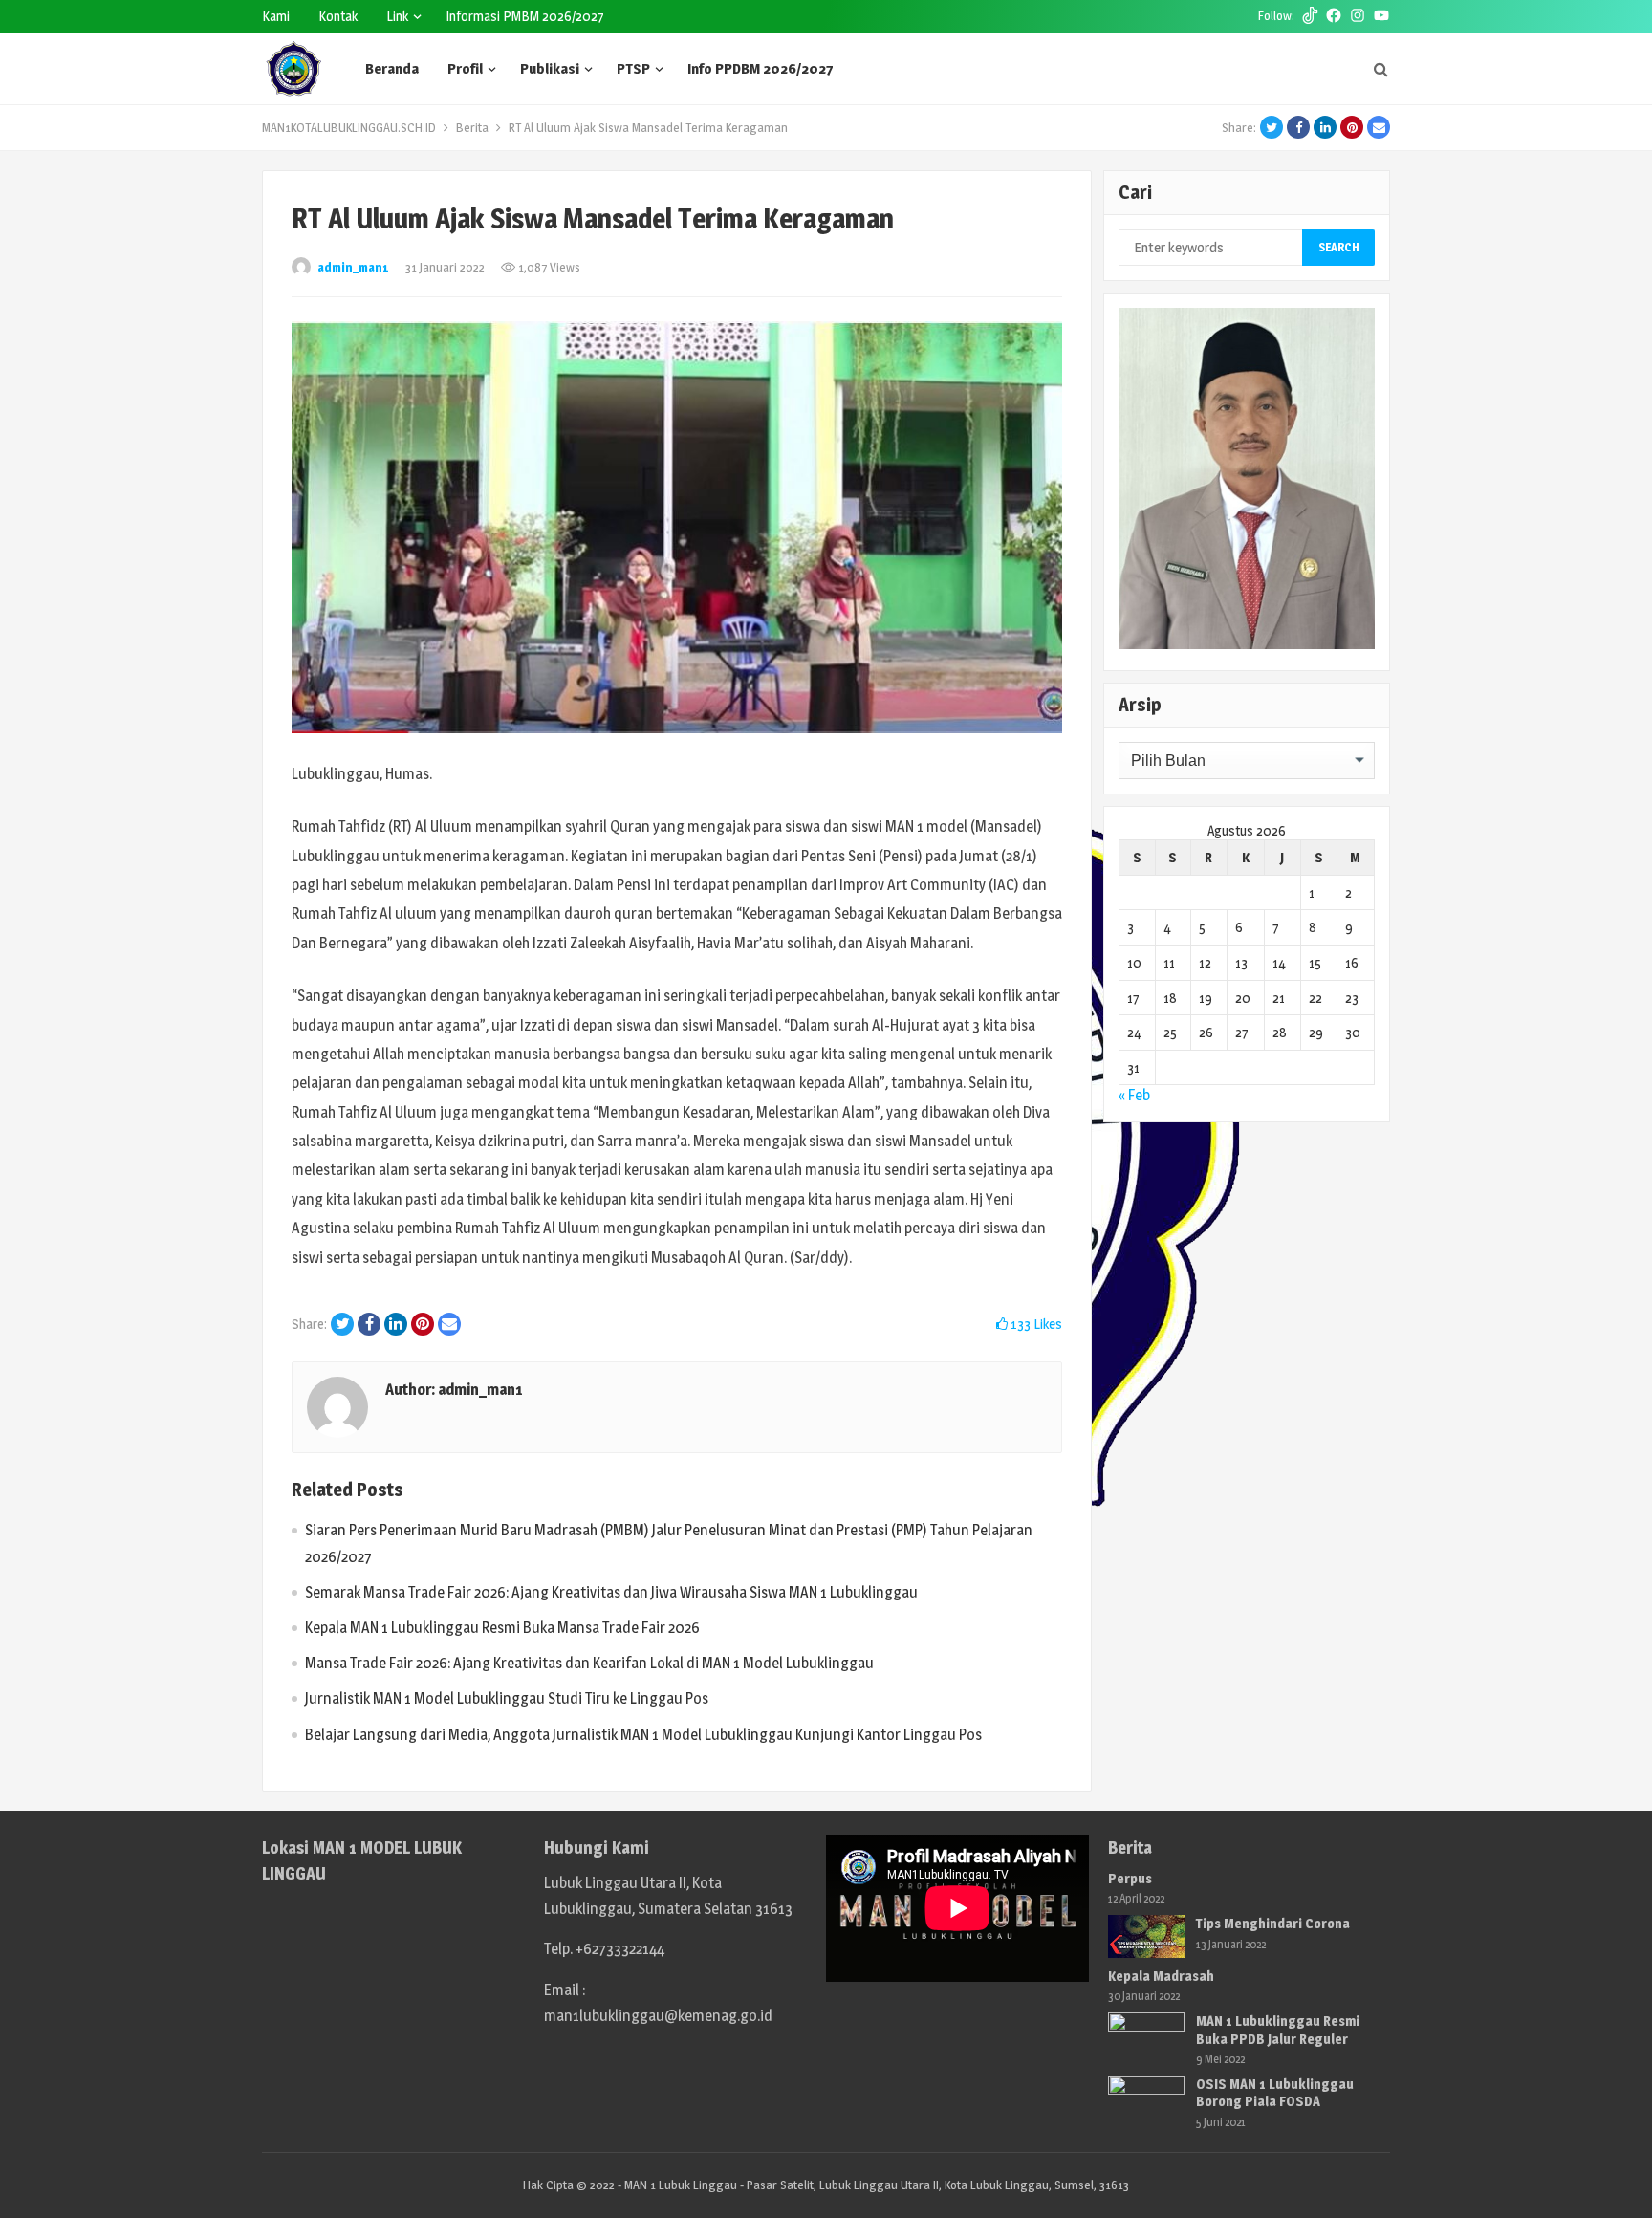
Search (1339, 247)
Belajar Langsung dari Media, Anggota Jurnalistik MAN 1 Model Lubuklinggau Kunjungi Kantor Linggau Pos (643, 1735)
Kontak (338, 16)
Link (397, 16)
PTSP (633, 68)
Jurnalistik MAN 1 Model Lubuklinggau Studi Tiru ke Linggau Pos (507, 1698)
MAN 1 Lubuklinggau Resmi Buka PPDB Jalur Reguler (1278, 2029)
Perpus (1130, 1878)
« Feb (1134, 1095)
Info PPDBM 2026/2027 (760, 68)
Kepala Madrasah (1161, 1976)
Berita (472, 127)
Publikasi (550, 68)
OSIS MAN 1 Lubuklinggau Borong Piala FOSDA (1275, 2092)
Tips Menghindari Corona (1273, 1923)
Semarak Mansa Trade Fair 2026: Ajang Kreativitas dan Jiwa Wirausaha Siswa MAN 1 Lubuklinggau (611, 1592)
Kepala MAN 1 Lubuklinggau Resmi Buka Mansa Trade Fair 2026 (502, 1628)
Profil (465, 68)
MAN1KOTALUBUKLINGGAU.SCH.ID (349, 127)
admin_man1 (353, 267)
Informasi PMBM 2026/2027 (525, 16)
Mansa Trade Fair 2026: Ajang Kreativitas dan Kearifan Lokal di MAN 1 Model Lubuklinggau (589, 1663)
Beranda (392, 68)
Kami (276, 16)
